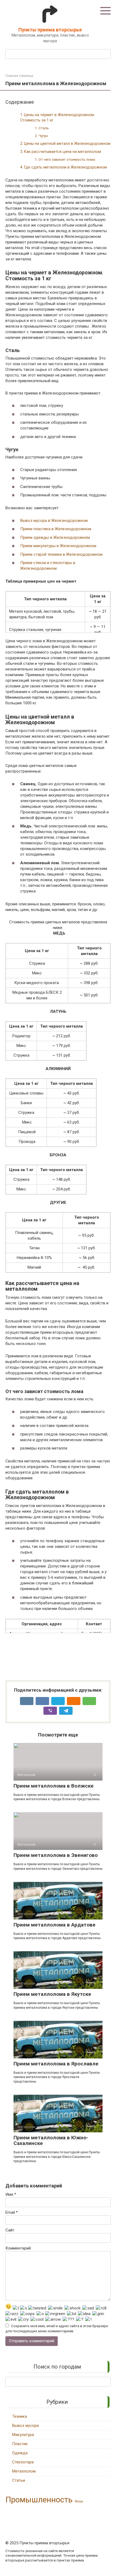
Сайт (10, 2230)
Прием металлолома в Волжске (54, 1786)
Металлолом (24, 2471)
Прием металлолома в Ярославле (56, 2064)
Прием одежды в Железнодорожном (55, 537)
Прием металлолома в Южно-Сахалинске (51, 2140)
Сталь (44, 128)
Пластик (20, 2444)
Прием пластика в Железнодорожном (56, 529)
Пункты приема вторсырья (50, 30)
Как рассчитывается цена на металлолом (62, 152)
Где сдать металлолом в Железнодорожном (65, 167)
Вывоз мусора (25, 2426)
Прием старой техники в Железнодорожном (61, 554)
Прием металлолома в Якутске (52, 1994)
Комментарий (18, 2248)
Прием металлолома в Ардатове (54, 1925)
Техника (20, 2416)
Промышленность (39, 2500)
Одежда (20, 2453)
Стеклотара (23, 2462)
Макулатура (23, 2435)
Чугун (43, 136)
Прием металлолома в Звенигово (56, 1855)
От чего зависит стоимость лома (67, 159)
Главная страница (19, 76)
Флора (79, 2501)
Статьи (19, 2480)
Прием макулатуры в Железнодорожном (58, 546)
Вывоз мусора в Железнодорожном (54, 521)
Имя (11, 2194)
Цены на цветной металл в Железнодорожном (67, 143)
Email (12, 2212)
